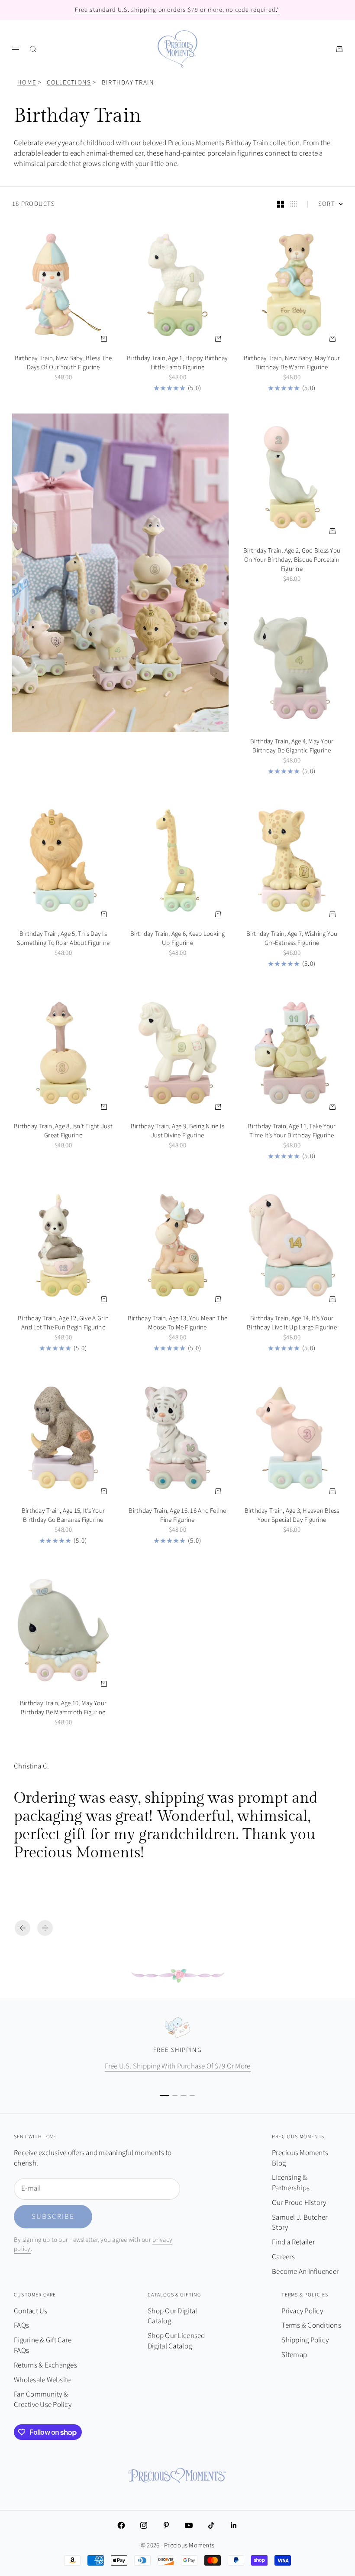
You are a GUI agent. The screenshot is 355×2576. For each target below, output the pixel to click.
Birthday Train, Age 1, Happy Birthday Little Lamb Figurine (177, 364)
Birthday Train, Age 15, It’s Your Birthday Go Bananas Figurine (63, 1516)
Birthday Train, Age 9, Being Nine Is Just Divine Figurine (177, 1132)
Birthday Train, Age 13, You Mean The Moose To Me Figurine (177, 1324)
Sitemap (294, 2355)
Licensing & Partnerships (291, 2183)
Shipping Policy (305, 2340)
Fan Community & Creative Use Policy (43, 2400)
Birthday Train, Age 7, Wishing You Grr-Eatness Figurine (292, 940)
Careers (283, 2257)
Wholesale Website (42, 2380)
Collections (69, 83)
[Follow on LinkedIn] (234, 2525)
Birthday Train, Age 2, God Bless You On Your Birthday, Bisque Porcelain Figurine (292, 561)
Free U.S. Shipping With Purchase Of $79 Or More (178, 2066)
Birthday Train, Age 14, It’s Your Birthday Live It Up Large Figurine (292, 1324)
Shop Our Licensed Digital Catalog (176, 2341)
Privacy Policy (302, 2311)
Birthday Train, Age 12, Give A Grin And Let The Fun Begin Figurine (63, 1324)
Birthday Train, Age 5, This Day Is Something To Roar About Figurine (63, 940)
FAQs (21, 2325)
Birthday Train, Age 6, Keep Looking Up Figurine (178, 940)
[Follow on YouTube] (189, 2525)
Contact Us (31, 2311)
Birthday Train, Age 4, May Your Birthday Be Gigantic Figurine (292, 747)
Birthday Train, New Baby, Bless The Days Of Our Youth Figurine (63, 364)
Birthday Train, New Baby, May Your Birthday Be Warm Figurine (292, 364)
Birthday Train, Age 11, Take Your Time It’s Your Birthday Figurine (292, 1132)
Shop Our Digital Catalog (172, 2316)
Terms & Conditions (311, 2325)
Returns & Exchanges (45, 2365)
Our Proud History (299, 2203)
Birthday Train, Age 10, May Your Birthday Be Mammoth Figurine (63, 1709)
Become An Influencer (305, 2272)
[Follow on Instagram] (144, 2525)
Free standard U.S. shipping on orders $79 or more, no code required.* (177, 10)
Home (27, 83)
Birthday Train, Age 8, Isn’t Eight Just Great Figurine (63, 1132)
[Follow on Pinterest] (166, 2525)
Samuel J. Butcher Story (300, 2223)
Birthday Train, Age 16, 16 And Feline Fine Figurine (177, 1516)
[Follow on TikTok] (211, 2525)
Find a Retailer (293, 2242)
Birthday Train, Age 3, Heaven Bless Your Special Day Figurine (292, 1516)
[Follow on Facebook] (121, 2525)
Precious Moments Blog (300, 2158)
